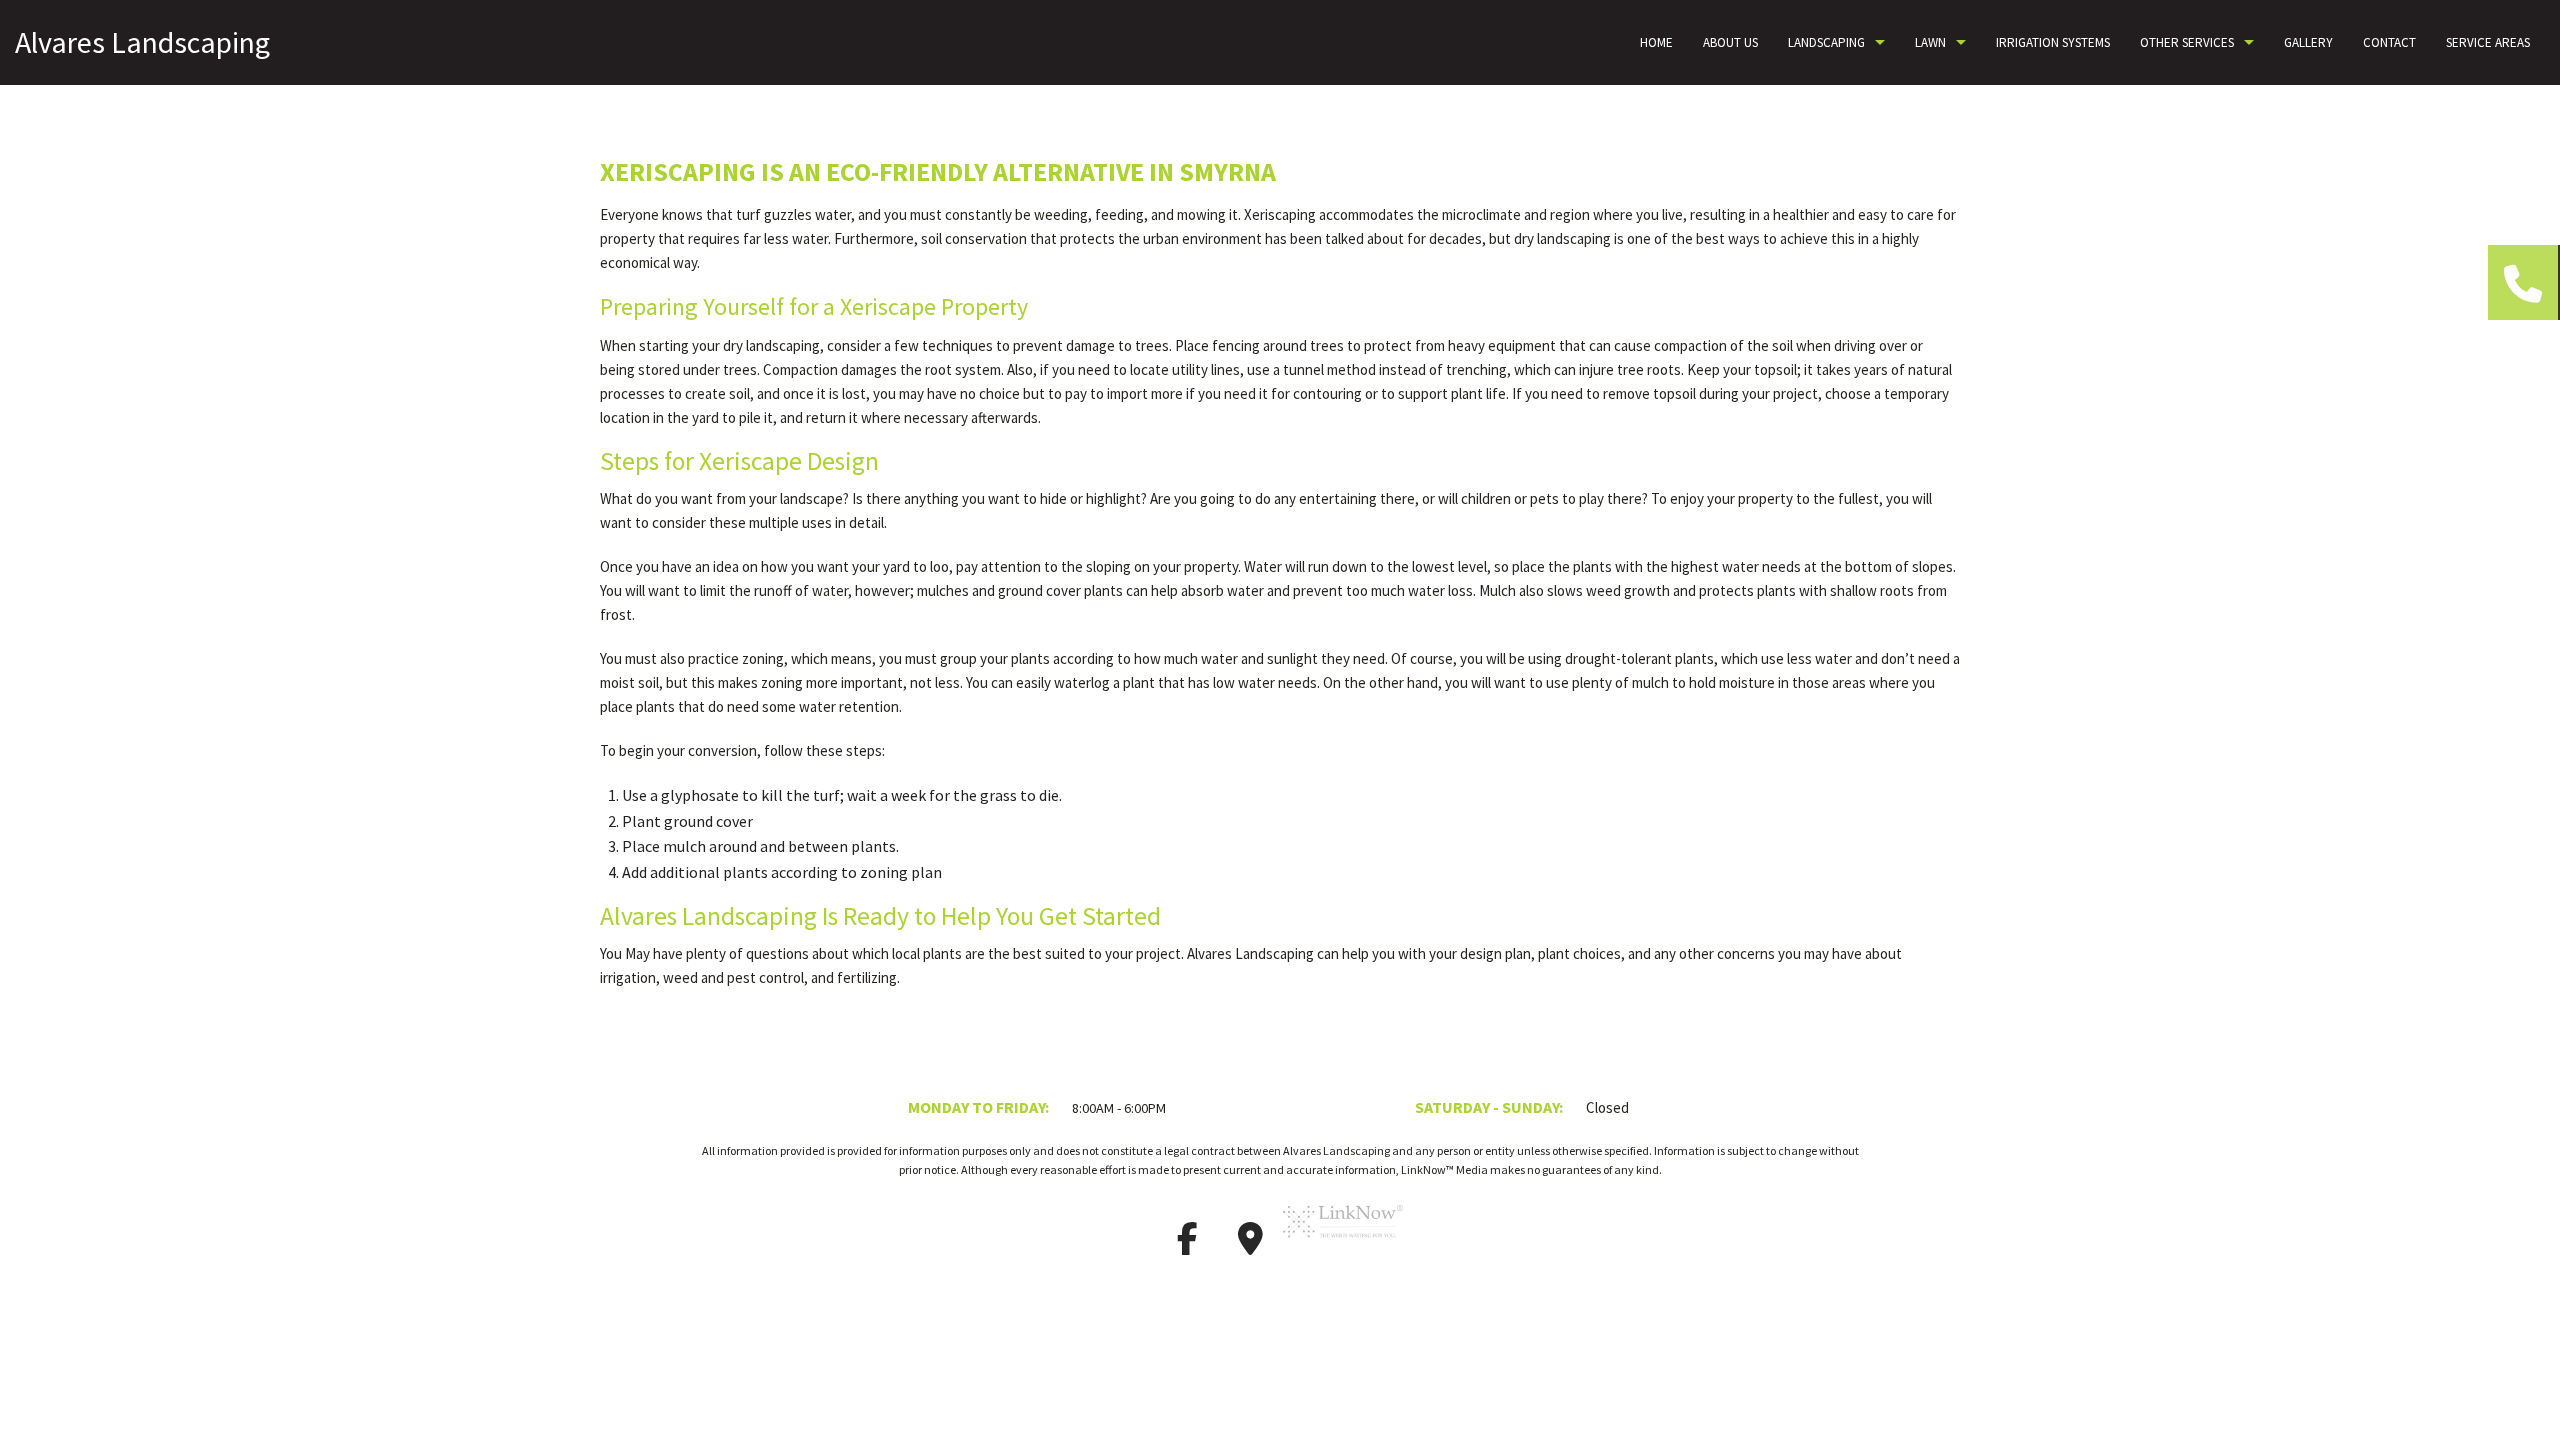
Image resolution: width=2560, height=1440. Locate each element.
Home (1656, 42)
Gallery (2308, 42)
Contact (2389, 42)
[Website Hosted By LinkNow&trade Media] (1343, 1245)
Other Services (2187, 42)
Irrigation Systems (2053, 42)
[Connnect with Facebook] (1187, 1245)
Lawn (1930, 42)
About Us (1730, 42)
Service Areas (2488, 42)
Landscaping (1826, 42)
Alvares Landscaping (142, 42)
